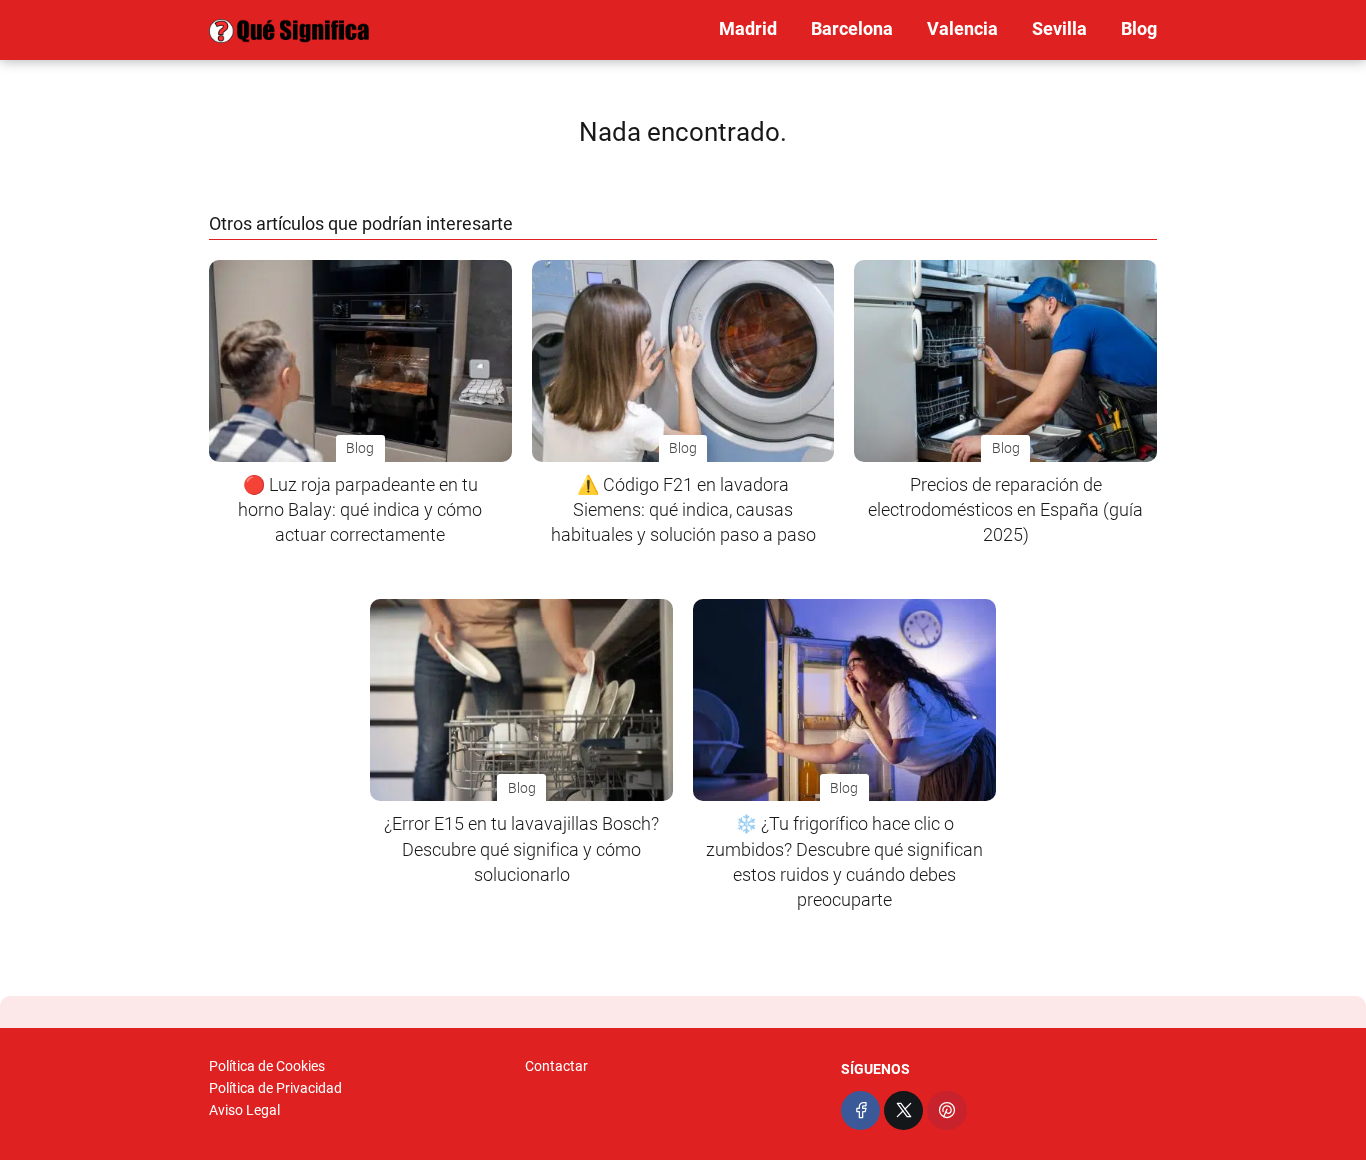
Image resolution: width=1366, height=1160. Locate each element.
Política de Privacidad (275, 1088)
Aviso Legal (244, 1110)
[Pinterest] (946, 1110)
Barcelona (852, 28)
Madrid (748, 28)
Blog (1139, 28)
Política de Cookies (267, 1066)
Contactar (556, 1066)
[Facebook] (860, 1110)
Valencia (962, 28)
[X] (903, 1110)
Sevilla (1059, 28)
